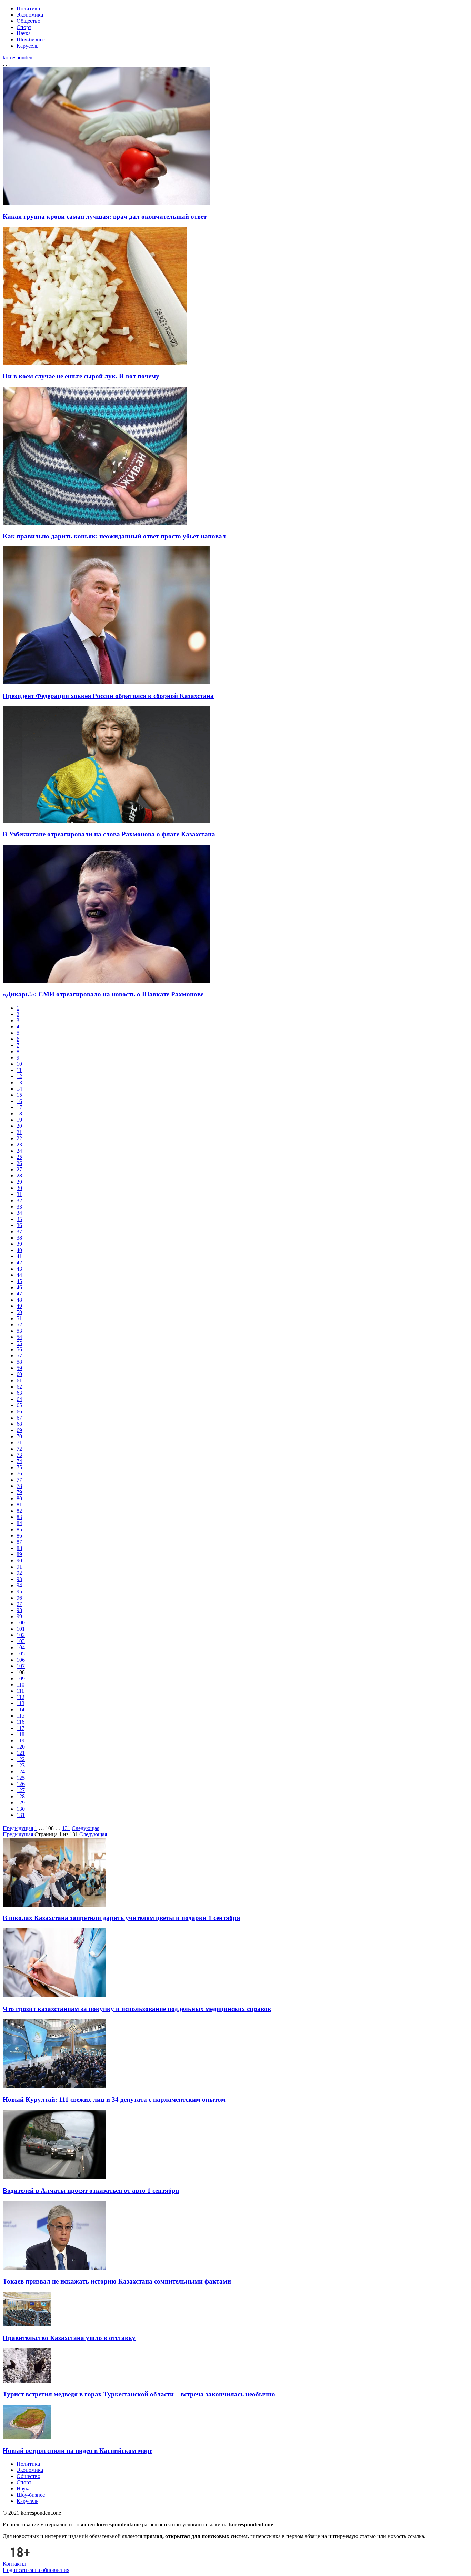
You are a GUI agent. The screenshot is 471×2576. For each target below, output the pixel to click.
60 (19, 1374)
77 (19, 1480)
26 (19, 1163)
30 (19, 1188)
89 (19, 1554)
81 (19, 1505)
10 (19, 1064)
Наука (24, 33)
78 (19, 1486)
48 (19, 1300)
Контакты (14, 2564)
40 (19, 1250)
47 (19, 1294)
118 (21, 1734)
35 (19, 1219)
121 (21, 1753)
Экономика (30, 15)
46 (19, 1287)
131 (21, 1815)
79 (19, 1492)
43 (19, 1269)
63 (19, 1393)
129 (21, 1803)
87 (19, 1542)
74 (19, 1461)
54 (19, 1337)
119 (21, 1740)
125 (21, 1778)
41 (19, 1256)
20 (19, 1126)
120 (21, 1747)
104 (21, 1647)
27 (19, 1169)
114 (21, 1709)
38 (19, 1238)
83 (19, 1517)
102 (21, 1635)
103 (21, 1641)
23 (19, 1145)
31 (19, 1194)
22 (19, 1138)
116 (21, 1722)
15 (19, 1095)
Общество (28, 21)
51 (19, 1318)
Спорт (24, 27)
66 (19, 1411)
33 (19, 1207)
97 (19, 1604)
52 (19, 1325)
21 (19, 1132)
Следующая (86, 1828)
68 (19, 1424)
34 (19, 1213)
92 (19, 1573)
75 (19, 1467)
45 (19, 1281)
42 (19, 1262)
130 (21, 1809)
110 (21, 1685)
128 (21, 1796)
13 (19, 1082)
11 (19, 1070)
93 (19, 1579)
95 (19, 1592)
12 (19, 1076)
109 (21, 1678)
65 (19, 1405)
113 (21, 1703)
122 (21, 1759)
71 (19, 1443)
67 (19, 1418)
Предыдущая (18, 1828)
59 (19, 1368)
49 (19, 1306)
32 (19, 1200)
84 (19, 1523)
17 (19, 1107)
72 (19, 1449)
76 (19, 1474)
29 (19, 1182)
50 (19, 1312)
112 (21, 1697)
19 (19, 1120)
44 (19, 1275)
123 (21, 1765)
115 (21, 1716)
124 (21, 1772)
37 (19, 1231)
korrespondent (18, 57)
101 (21, 1629)
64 (19, 1399)
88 (19, 1548)
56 (19, 1349)
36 (19, 1225)
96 (19, 1598)
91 (19, 1567)
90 (19, 1560)
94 (19, 1585)
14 (19, 1089)
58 (19, 1362)
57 (19, 1356)
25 (19, 1157)
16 (19, 1101)
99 (19, 1616)
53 (19, 1331)
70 (19, 1436)
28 (19, 1176)
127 (21, 1790)
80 (19, 1498)
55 (19, 1343)
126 (21, 1784)
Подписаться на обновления (36, 2570)
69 (19, 1430)
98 (19, 1610)
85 (19, 1529)
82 (19, 1511)
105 (21, 1654)
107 (21, 1666)
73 (19, 1455)
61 (19, 1380)
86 (19, 1536)
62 (19, 1387)
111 (20, 1691)
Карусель (27, 46)
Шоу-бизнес (31, 39)
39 (19, 1244)
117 (21, 1728)
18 (19, 1113)
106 (21, 1660)
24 (19, 1151)
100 (21, 1623)
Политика (28, 8)
